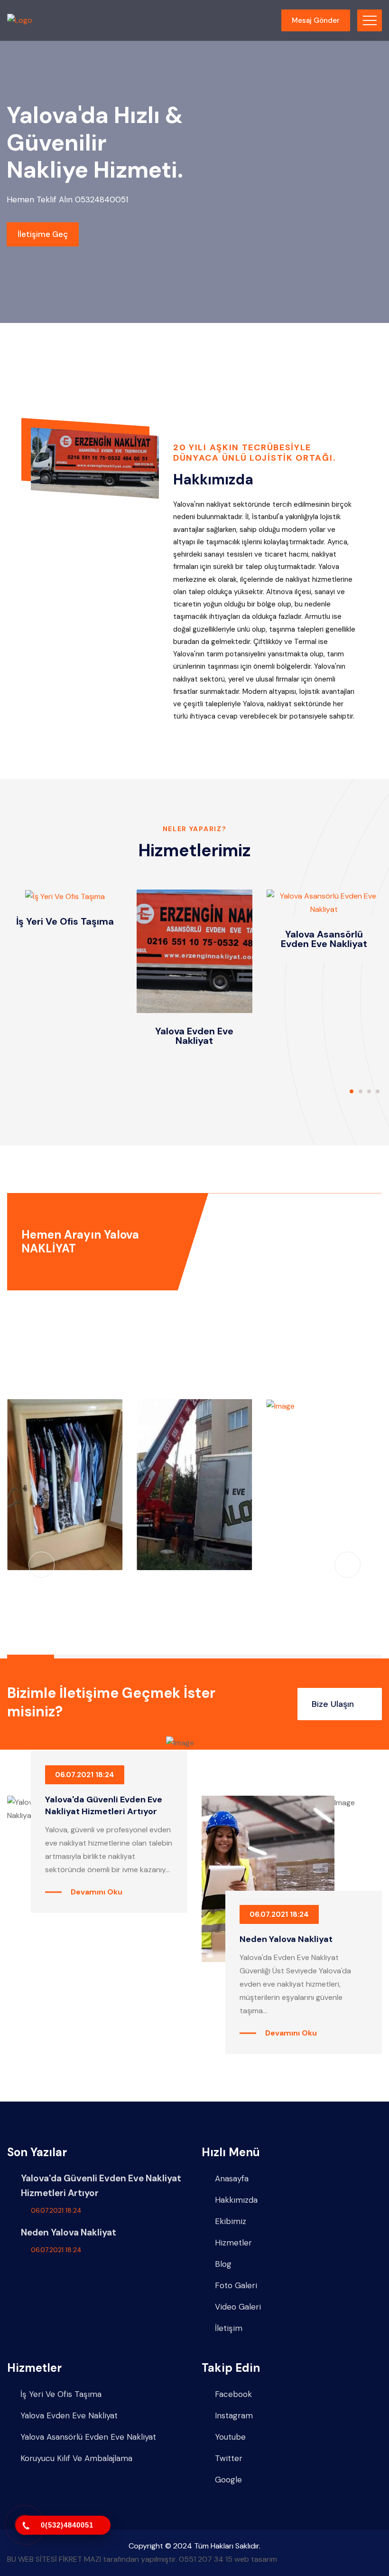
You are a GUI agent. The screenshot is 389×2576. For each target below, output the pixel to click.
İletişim (229, 2328)
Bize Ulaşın (334, 1704)
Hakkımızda (236, 2200)
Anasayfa (232, 2179)
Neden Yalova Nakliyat (286, 1939)
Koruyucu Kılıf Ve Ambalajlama (76, 2458)
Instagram (234, 2416)
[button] (352, 1091)
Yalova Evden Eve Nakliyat (194, 1036)
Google (228, 2480)
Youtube (230, 2437)
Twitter (229, 2458)
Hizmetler (233, 2243)
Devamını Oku (97, 1892)
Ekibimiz (231, 2221)
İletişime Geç (43, 234)
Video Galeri (238, 2307)
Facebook (233, 2394)
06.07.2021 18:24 (85, 1775)
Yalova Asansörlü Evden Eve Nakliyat (324, 939)
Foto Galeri (236, 2286)
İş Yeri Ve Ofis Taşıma (65, 921)
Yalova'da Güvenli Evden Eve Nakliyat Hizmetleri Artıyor (104, 1805)
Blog (223, 2264)
